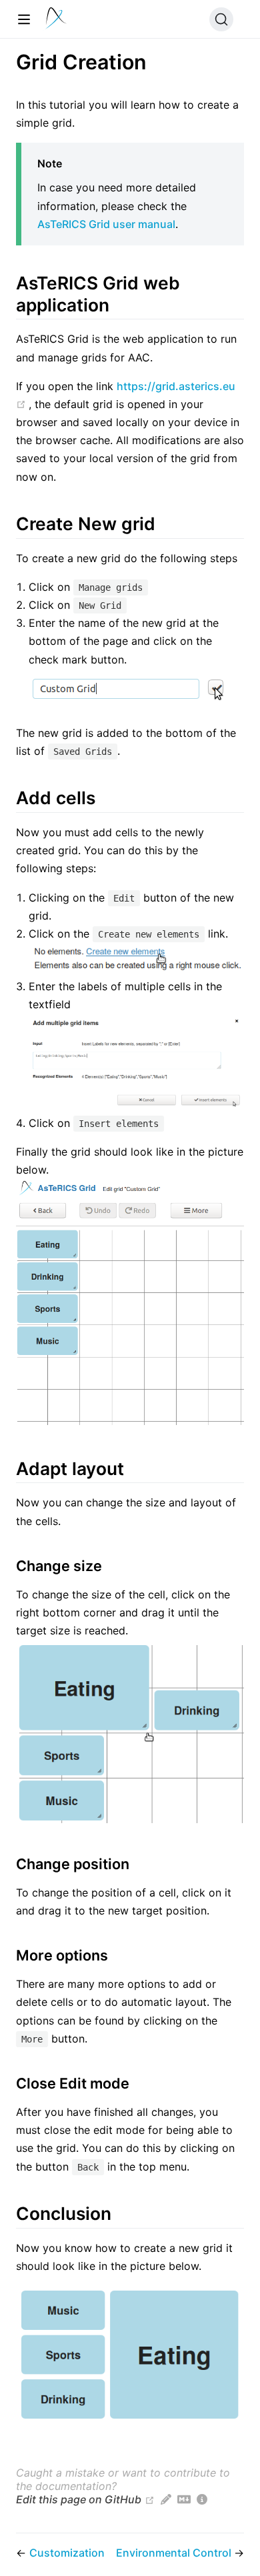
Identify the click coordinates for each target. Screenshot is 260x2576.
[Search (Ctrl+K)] (221, 19)
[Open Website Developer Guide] (202, 2499)
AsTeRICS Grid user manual (106, 224)
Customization (67, 2553)
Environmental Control (175, 2553)
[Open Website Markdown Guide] (184, 2499)
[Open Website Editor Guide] (166, 2499)
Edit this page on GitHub (79, 2499)
